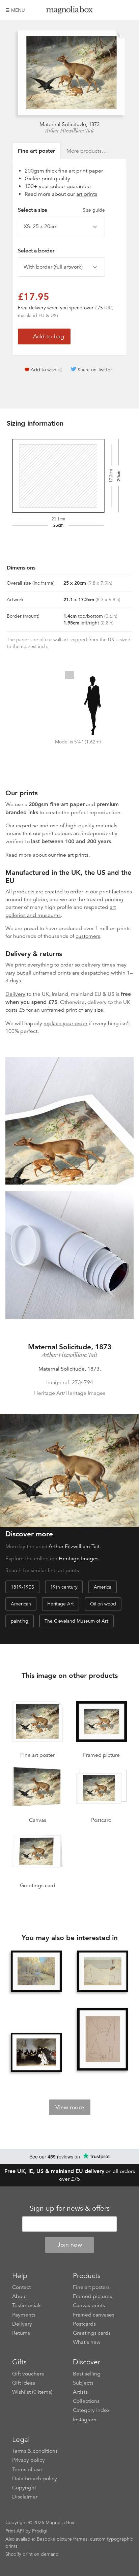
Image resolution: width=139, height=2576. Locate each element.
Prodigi (40, 2531)
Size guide (94, 210)
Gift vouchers (28, 2374)
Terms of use (27, 2470)
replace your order (65, 1023)
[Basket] (129, 10)
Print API (15, 2531)
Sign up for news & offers (70, 2208)
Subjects (83, 2383)
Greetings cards (92, 2333)
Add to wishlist (46, 370)
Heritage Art (61, 1604)
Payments (24, 2315)
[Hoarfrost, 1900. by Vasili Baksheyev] (36, 1971)
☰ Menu (15, 10)
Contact (21, 2287)
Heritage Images (79, 1559)
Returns (21, 2333)
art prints (87, 194)
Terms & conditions (35, 2451)
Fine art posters (91, 2287)
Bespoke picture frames (62, 2539)
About (20, 2296)
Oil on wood (103, 1604)
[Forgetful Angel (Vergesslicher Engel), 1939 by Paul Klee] (103, 2040)
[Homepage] (70, 11)
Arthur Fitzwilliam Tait (69, 131)
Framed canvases (94, 2315)
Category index (91, 2410)
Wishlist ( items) (32, 2392)
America (103, 1587)
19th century (64, 1587)
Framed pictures (92, 2296)
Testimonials (27, 2305)
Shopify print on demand (32, 2554)
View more (70, 2107)
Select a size (61, 210)
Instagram (85, 2420)
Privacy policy (29, 2460)
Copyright (24, 2488)
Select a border (36, 251)
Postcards (84, 2324)
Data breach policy (35, 2479)
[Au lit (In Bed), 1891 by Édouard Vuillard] (103, 1971)
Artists (80, 2392)
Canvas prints (89, 2305)
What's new (87, 2342)
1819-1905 (22, 1587)
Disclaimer (25, 2497)
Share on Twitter (95, 370)
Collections (86, 2401)
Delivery (15, 994)
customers (88, 936)
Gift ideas (24, 2383)
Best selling (87, 2374)
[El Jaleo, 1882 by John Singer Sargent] (36, 2052)
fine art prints (73, 855)
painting (20, 1621)
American (21, 1604)
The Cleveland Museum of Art (76, 1621)
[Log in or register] (117, 10)
